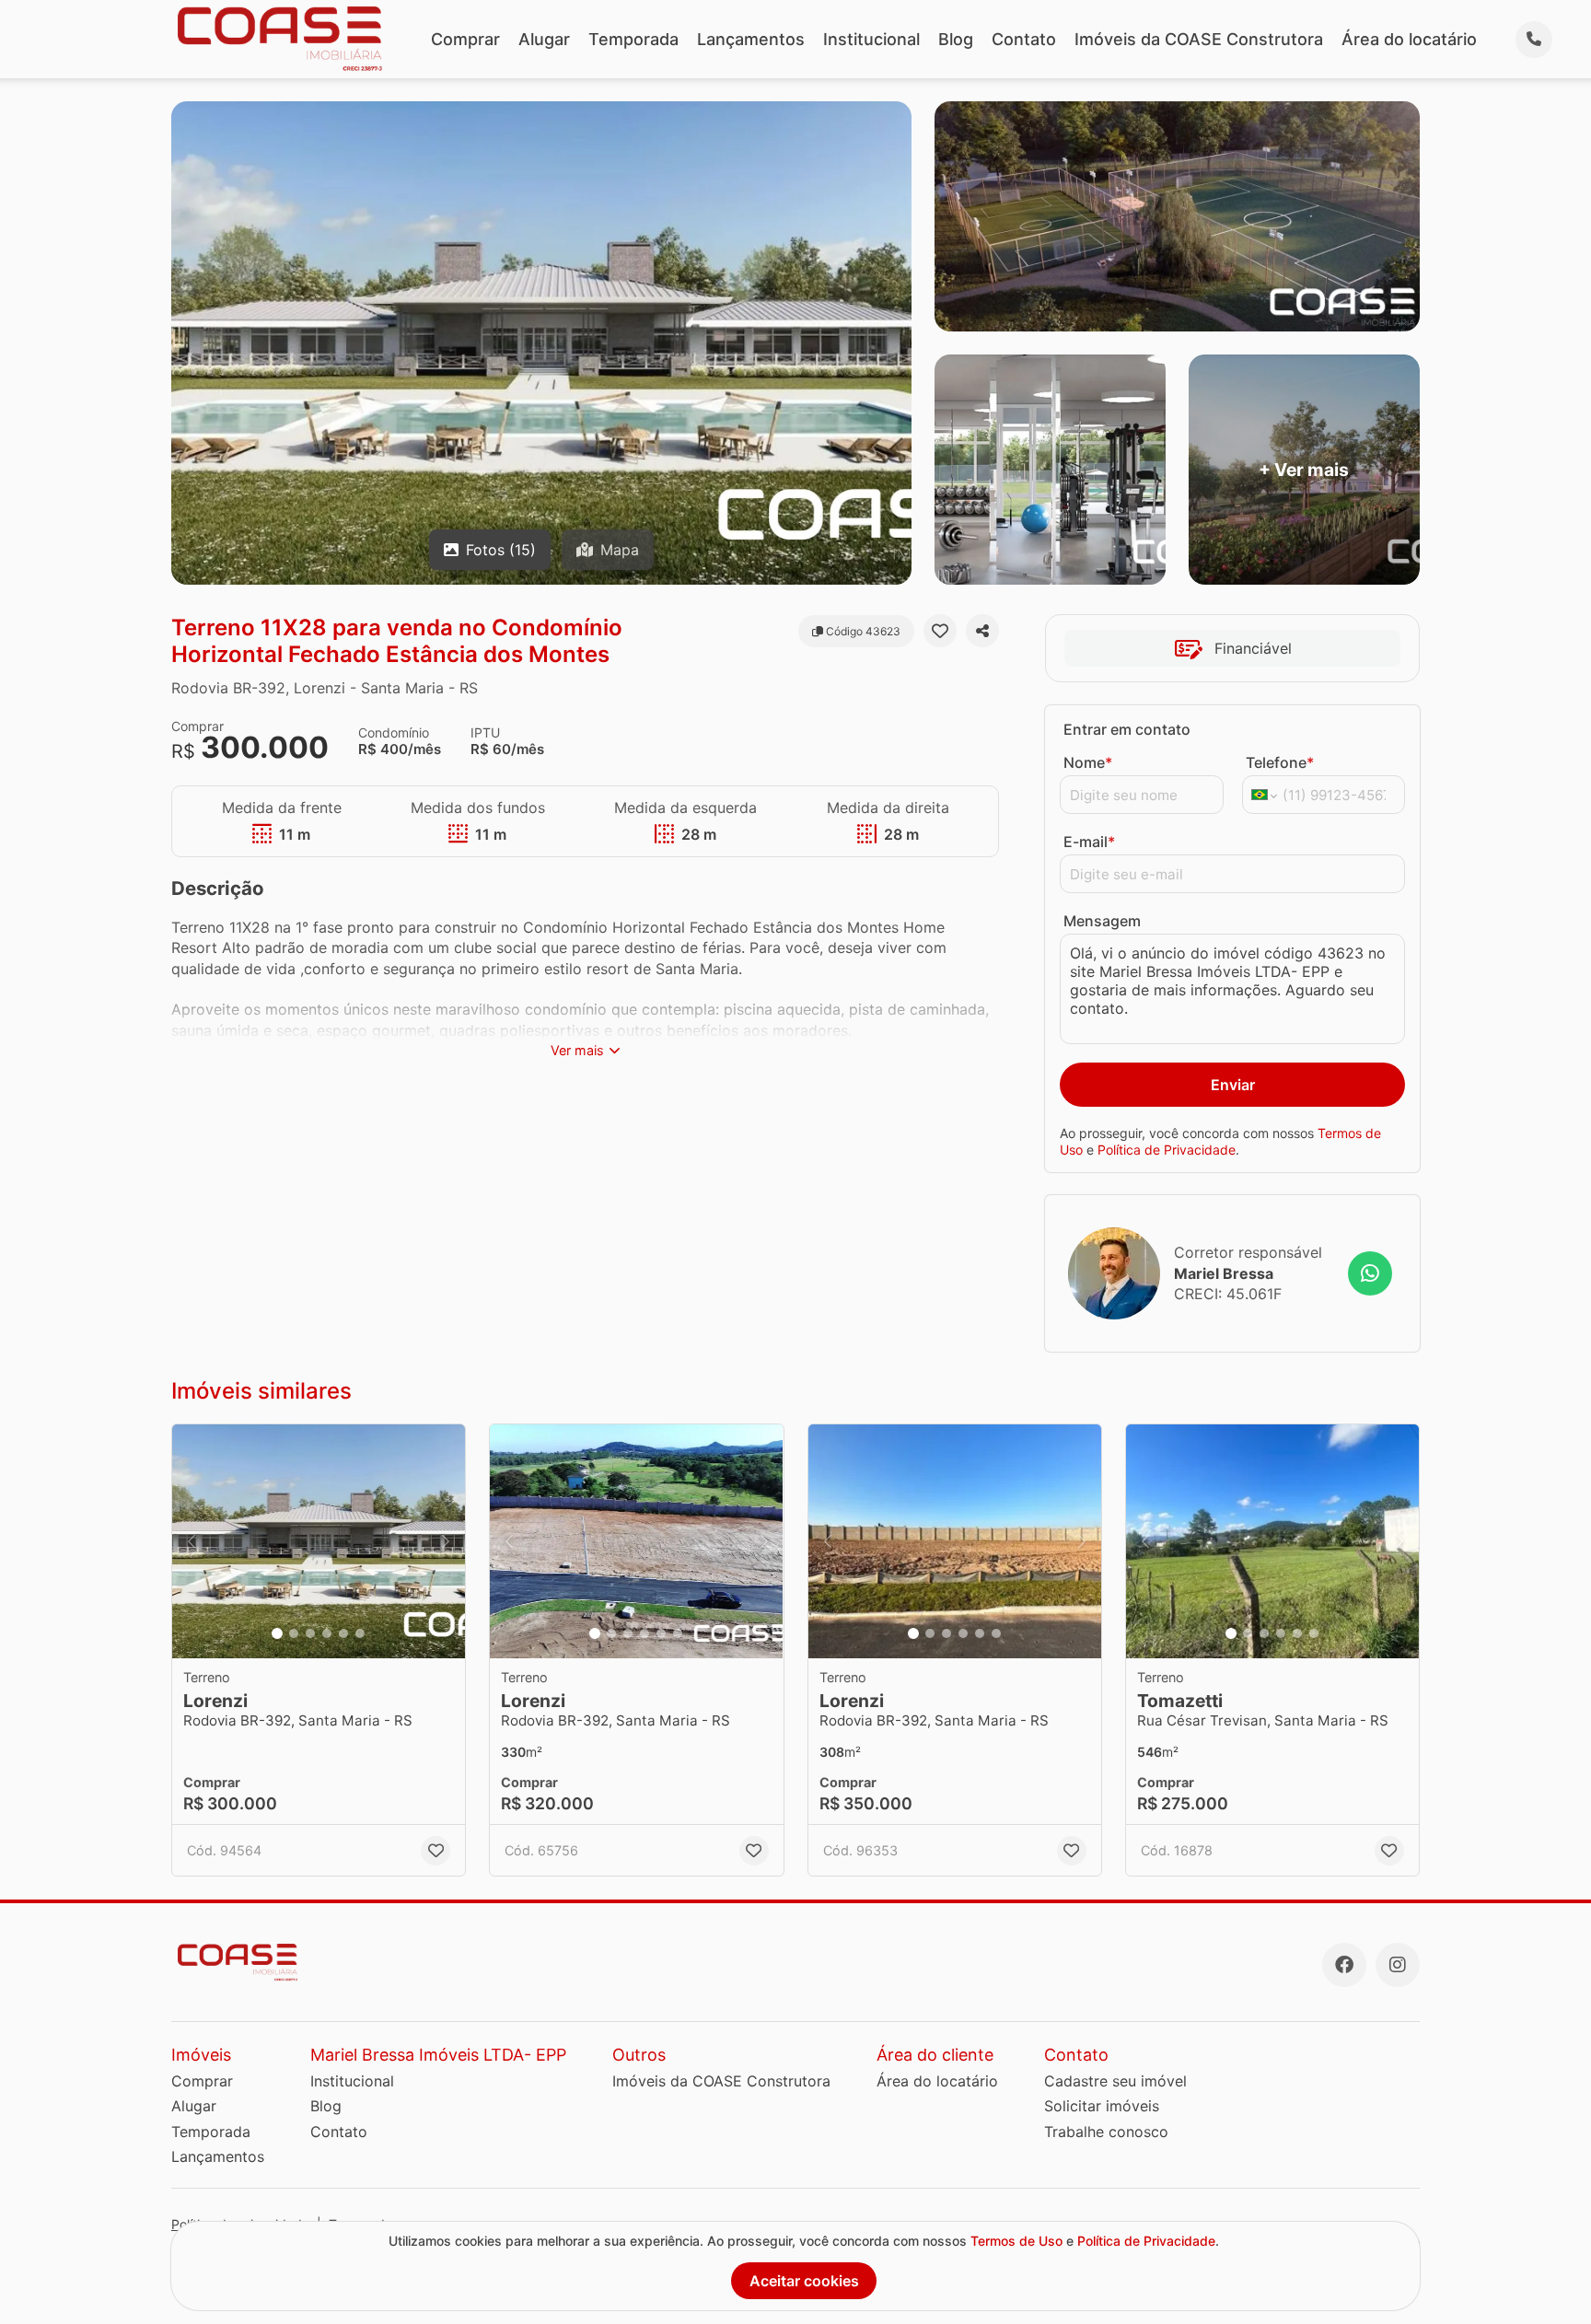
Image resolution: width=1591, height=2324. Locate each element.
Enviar (1233, 1085)
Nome (1088, 762)
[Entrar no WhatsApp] (1370, 1273)
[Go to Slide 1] (277, 1633)
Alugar (544, 39)
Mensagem (1102, 921)
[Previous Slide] (192, 1542)
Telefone (1280, 762)
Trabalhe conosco (1106, 2132)
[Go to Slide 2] (294, 1633)
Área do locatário (1409, 39)
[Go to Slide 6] (360, 1633)
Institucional (871, 39)
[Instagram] (1398, 1965)
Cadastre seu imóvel (1115, 2081)
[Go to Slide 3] (310, 1633)
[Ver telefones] (1534, 40)
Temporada (633, 39)
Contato (1024, 39)
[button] (319, 1542)
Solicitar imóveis (1102, 2106)
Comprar (465, 39)
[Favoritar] (940, 631)
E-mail (1089, 842)
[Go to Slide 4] (327, 1633)
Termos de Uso (1016, 2241)
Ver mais (577, 1050)
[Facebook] (1344, 1965)
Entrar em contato (1127, 729)
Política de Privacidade (1167, 1150)
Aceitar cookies (804, 2281)
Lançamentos (751, 39)
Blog (956, 39)
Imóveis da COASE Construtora (1199, 39)
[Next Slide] (446, 1542)
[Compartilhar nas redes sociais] (982, 631)
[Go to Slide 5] (343, 1633)
